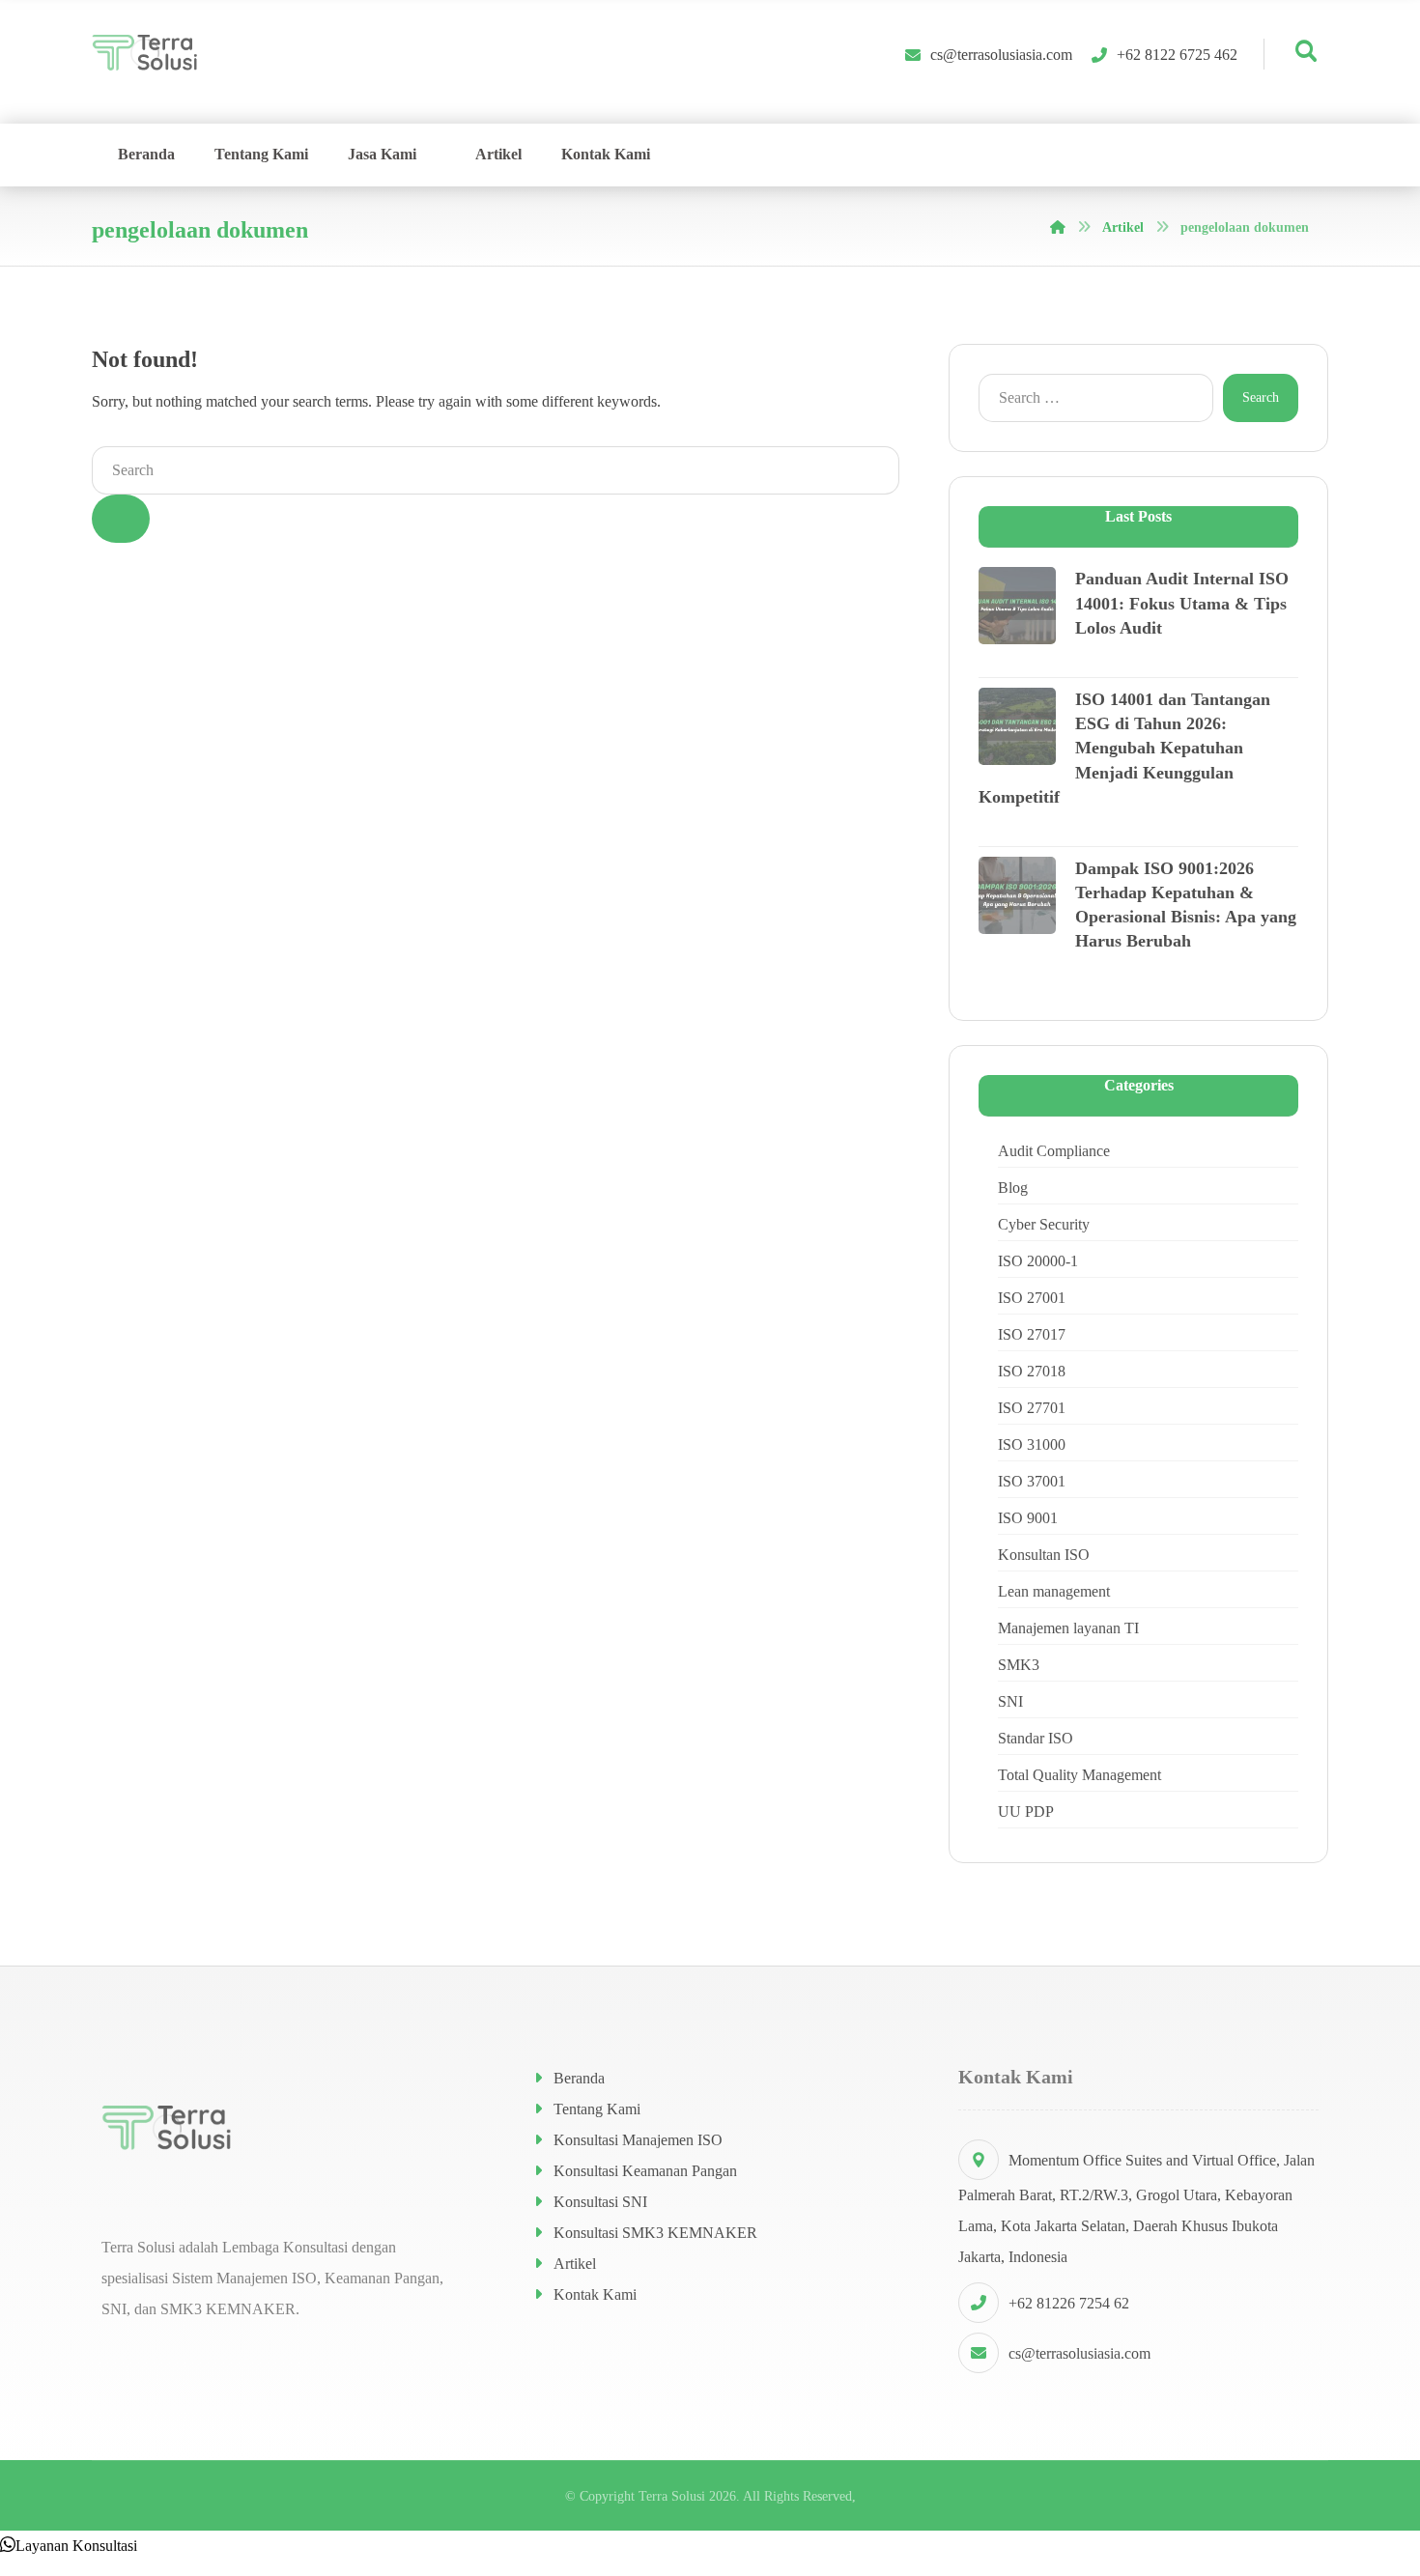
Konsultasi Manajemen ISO (638, 2140)
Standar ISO (1036, 1738)
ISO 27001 (1032, 1298)
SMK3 (1019, 1665)
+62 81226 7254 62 (1069, 2303)
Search (1261, 397)
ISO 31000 (1032, 1444)
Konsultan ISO (1044, 1555)
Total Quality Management (1079, 1775)
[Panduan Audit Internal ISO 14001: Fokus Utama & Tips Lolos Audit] (1017, 606)
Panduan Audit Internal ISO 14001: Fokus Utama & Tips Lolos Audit (1182, 603)
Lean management (1054, 1591)
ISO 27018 (1032, 1371)
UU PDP (1026, 1812)
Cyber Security (1044, 1224)
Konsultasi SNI (600, 2202)
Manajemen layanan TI (1068, 1628)
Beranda (579, 2078)
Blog (1013, 1188)
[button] (69, 2546)
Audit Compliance (1054, 1151)
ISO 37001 (1032, 1481)
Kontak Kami (595, 2294)
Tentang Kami (597, 2109)
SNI (1010, 1701)
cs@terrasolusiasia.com (1079, 2353)
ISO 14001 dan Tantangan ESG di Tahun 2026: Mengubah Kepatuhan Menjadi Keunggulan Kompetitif (1124, 748)
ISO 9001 (1028, 1518)
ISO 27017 (1032, 1334)
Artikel (575, 2264)
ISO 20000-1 (1038, 1261)
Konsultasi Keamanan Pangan (645, 2171)
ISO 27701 (1032, 1408)
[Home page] (1058, 227)
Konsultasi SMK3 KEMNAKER (655, 2233)
